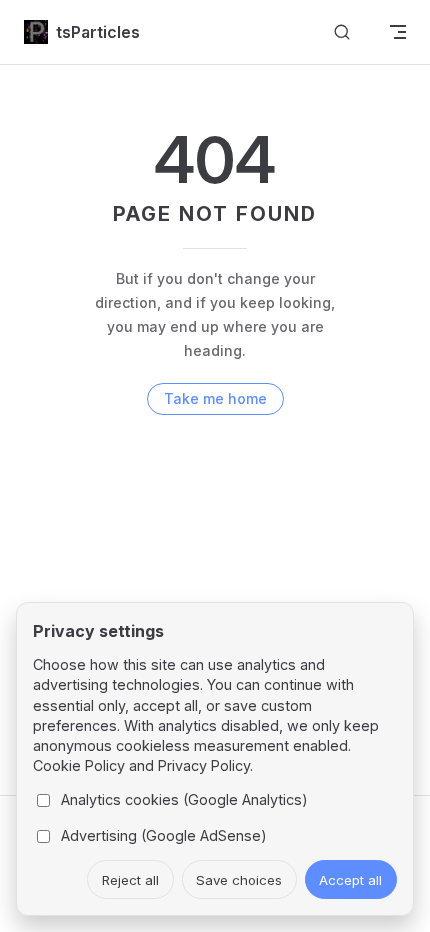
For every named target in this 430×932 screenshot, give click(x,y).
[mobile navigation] (398, 32)
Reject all (130, 880)
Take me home (215, 398)
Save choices (239, 880)
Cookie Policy (79, 765)
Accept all (350, 880)
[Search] (342, 32)
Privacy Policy (204, 765)
